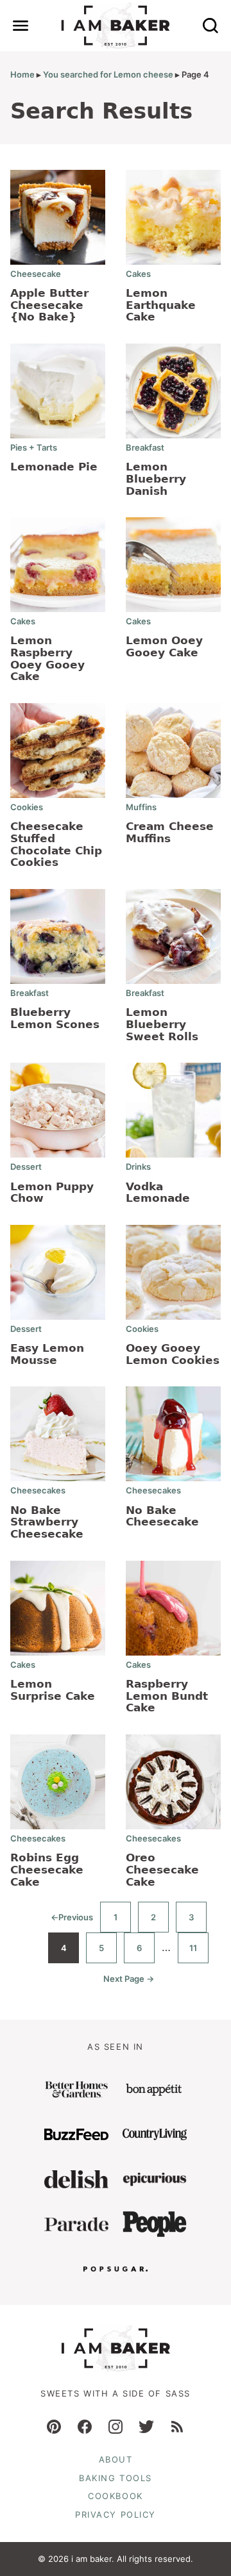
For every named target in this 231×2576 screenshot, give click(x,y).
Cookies (27, 807)
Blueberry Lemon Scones (55, 1018)
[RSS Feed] (177, 2427)
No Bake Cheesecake (162, 1516)
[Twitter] (146, 2427)
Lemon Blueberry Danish (156, 478)
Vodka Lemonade (158, 1192)
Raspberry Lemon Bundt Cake (167, 1696)
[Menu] (21, 26)
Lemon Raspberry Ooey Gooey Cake (47, 658)
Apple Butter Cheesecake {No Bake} (49, 305)
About (116, 2459)
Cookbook (115, 2496)
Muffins (141, 807)
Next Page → (129, 1984)
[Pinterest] (54, 2427)
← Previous (72, 1922)
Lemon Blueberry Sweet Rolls (162, 1024)
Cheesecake (36, 274)
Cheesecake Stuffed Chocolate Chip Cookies (56, 844)
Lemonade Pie (54, 467)
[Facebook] (85, 2427)
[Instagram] (116, 2427)
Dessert (26, 1167)
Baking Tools (116, 2478)
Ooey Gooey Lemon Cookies (173, 1354)
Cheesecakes (38, 1490)
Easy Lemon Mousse (47, 1354)
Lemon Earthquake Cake (161, 305)
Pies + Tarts (34, 447)
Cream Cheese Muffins (170, 832)
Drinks (138, 1167)
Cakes (138, 274)
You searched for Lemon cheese (108, 74)
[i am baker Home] (116, 26)
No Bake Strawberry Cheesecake (47, 1522)
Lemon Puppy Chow (52, 1192)
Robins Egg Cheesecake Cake (47, 1869)
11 (199, 1953)
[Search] (210, 26)
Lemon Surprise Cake (53, 1690)
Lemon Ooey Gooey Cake (164, 646)
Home (22, 74)
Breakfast (145, 447)
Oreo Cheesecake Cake (162, 1869)
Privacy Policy (116, 2514)
